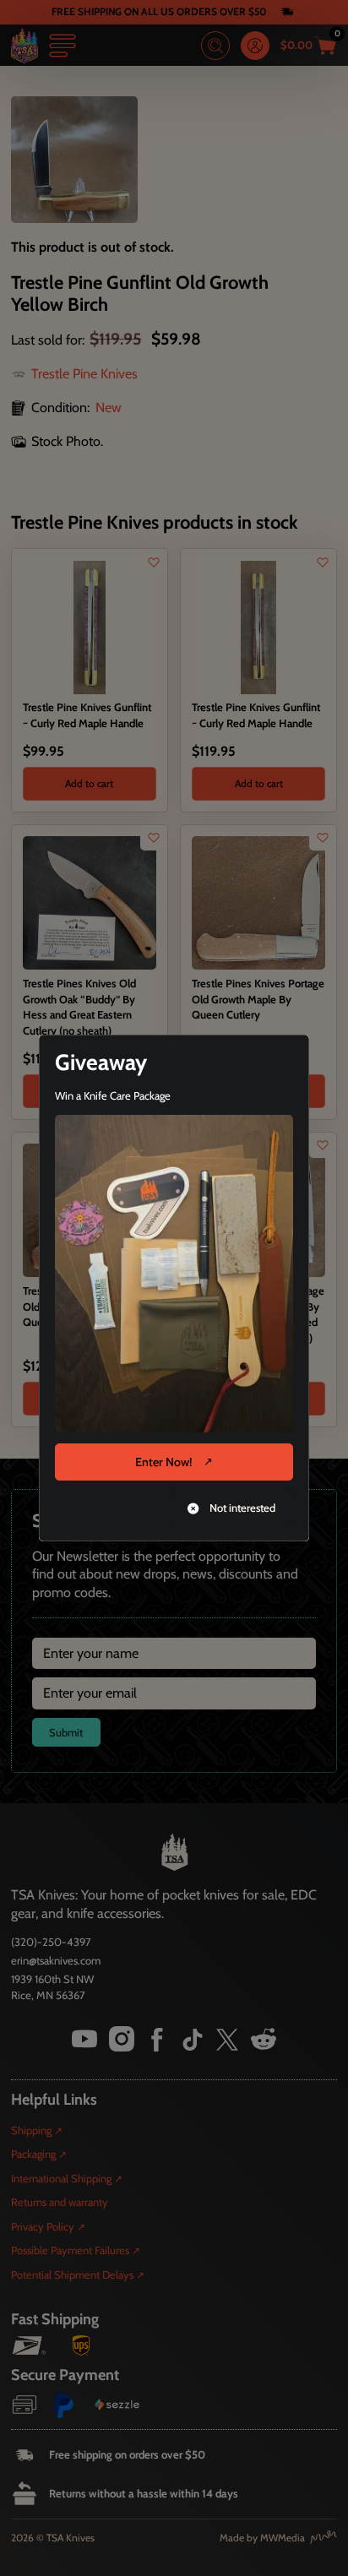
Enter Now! (163, 1462)
